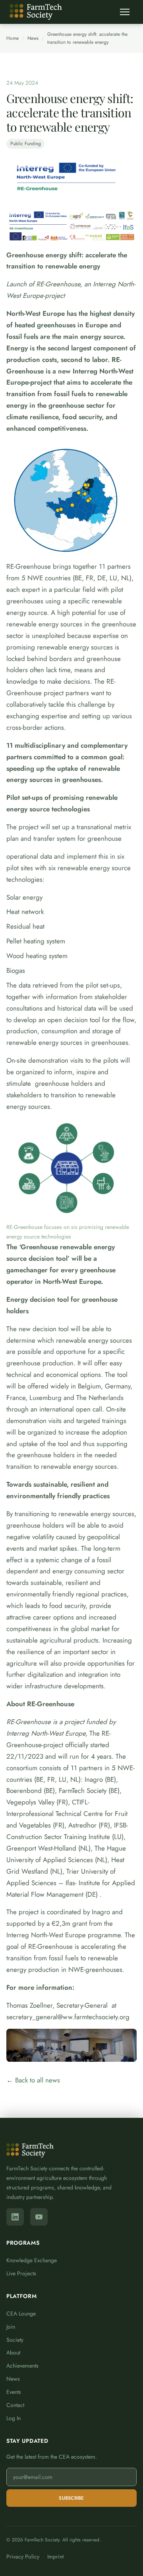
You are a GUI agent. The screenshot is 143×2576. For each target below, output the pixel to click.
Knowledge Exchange (32, 2260)
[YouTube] (39, 2217)
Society (15, 2340)
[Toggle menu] (125, 12)
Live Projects (21, 2273)
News (33, 38)
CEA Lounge (21, 2314)
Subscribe (71, 2498)
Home (13, 38)
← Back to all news (33, 2080)
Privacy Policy (23, 2557)
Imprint (55, 2557)
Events (14, 2392)
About (13, 2352)
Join (11, 2327)
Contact (15, 2405)
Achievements (22, 2366)
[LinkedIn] (15, 2217)
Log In (14, 2418)
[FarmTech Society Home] (36, 12)
